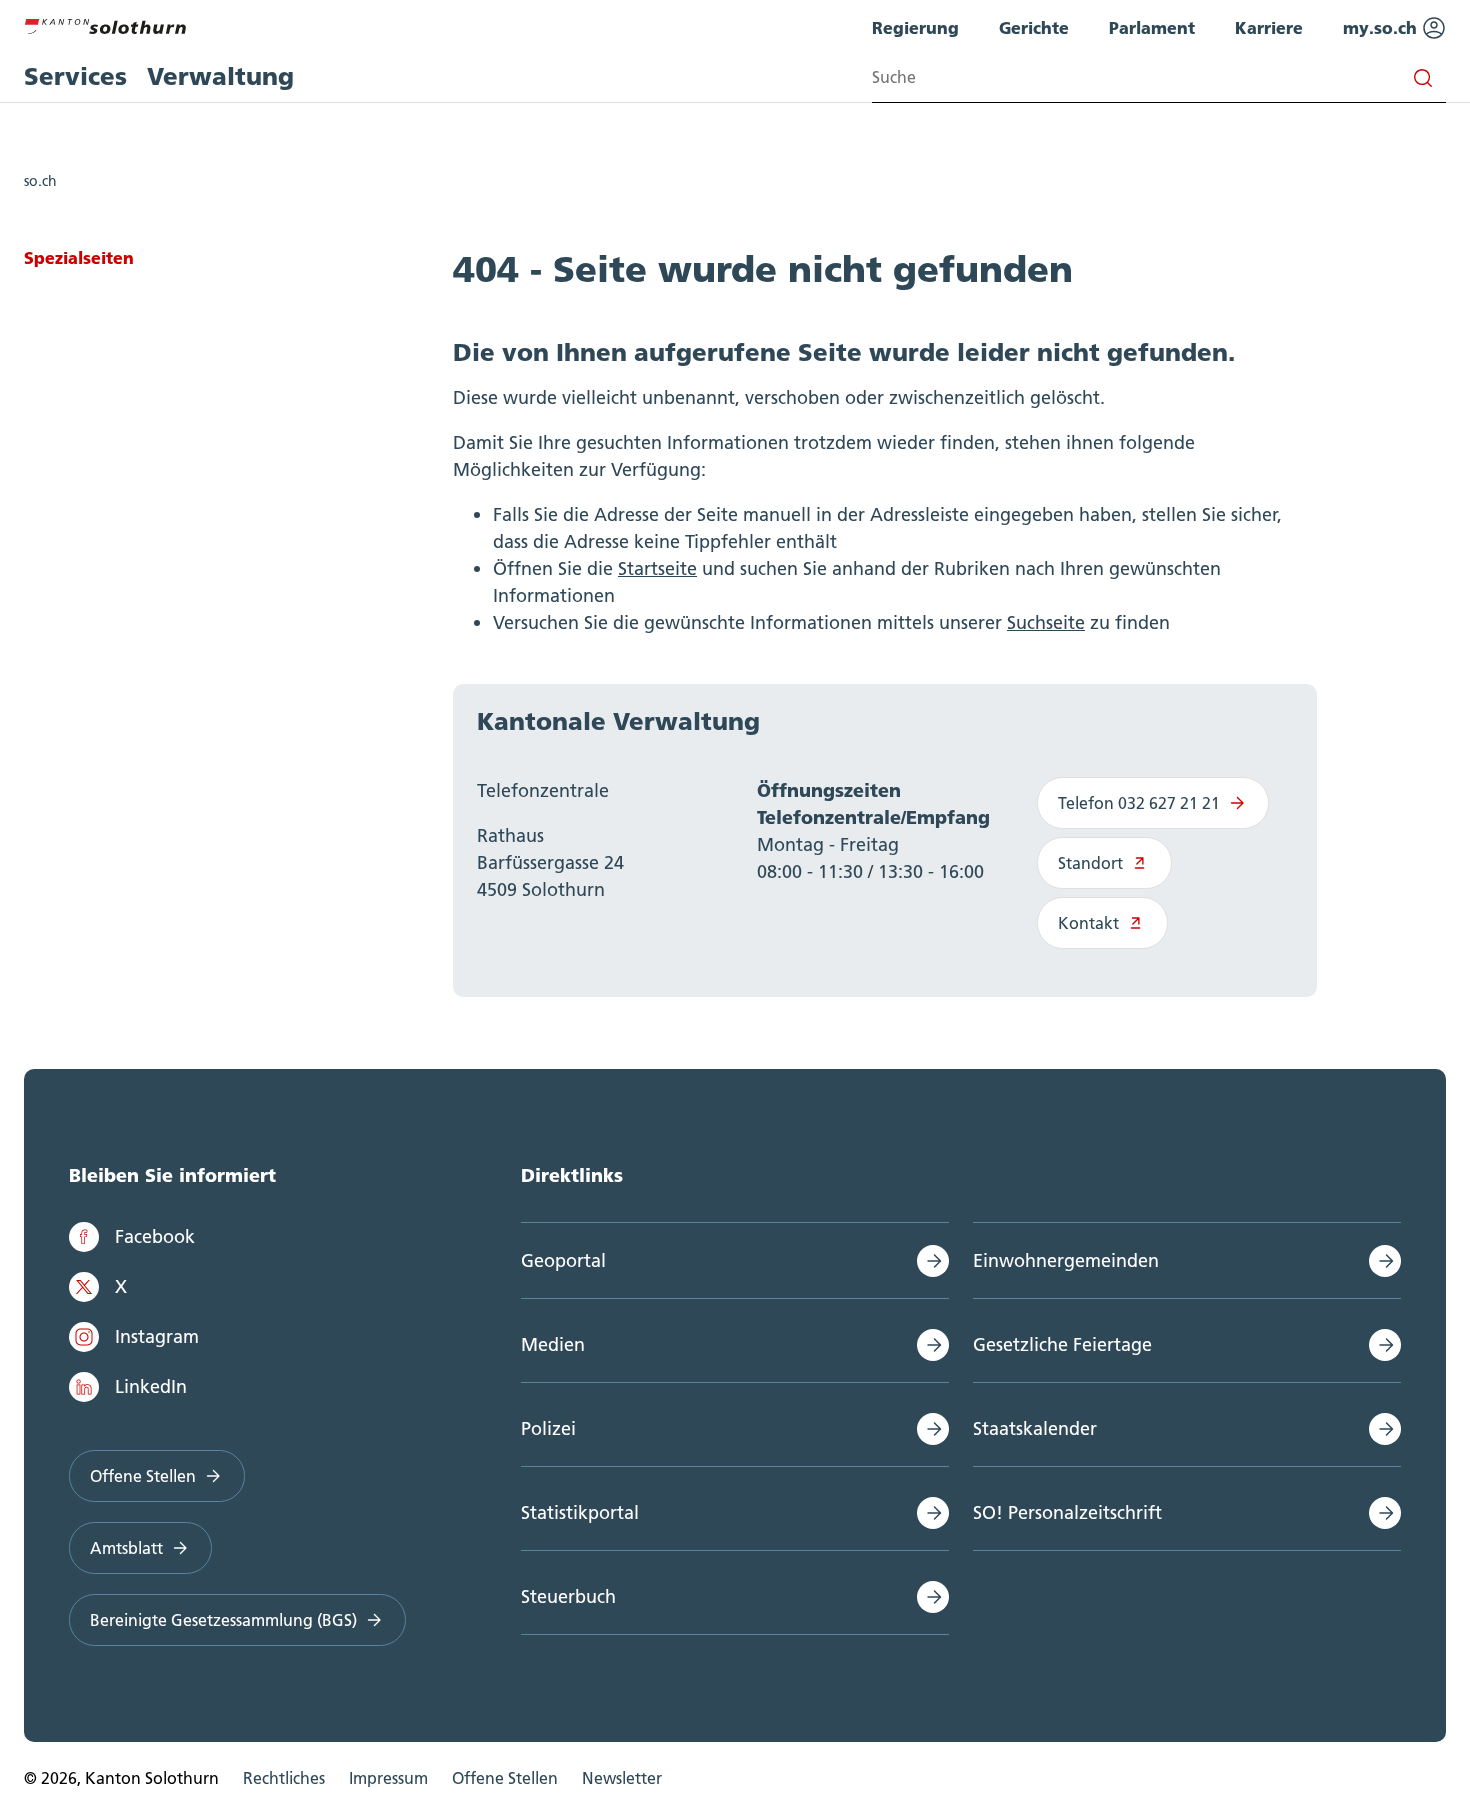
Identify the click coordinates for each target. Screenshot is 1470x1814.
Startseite (657, 568)
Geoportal (563, 1260)
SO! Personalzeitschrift (1067, 1512)
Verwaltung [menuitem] (220, 76)
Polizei (548, 1428)
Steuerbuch (568, 1596)
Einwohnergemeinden (1066, 1260)
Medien (553, 1344)
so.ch (40, 181)
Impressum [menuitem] (388, 1778)
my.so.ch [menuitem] (1382, 27)
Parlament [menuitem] (1152, 27)
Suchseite (1046, 622)
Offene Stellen (143, 1476)
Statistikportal (580, 1512)
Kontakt (1088, 923)
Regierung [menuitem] (915, 27)
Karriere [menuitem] (1269, 27)
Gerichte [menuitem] (1034, 27)
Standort (1090, 863)
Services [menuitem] (75, 76)
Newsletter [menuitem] (622, 1778)
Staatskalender (1035, 1428)
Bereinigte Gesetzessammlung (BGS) (223, 1620)
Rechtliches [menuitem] (284, 1778)
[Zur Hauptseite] (105, 24)
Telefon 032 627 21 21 (1139, 803)
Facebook (155, 1236)
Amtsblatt (126, 1548)
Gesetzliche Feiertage (1062, 1344)
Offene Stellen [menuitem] (505, 1778)
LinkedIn (151, 1386)
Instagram (157, 1336)
